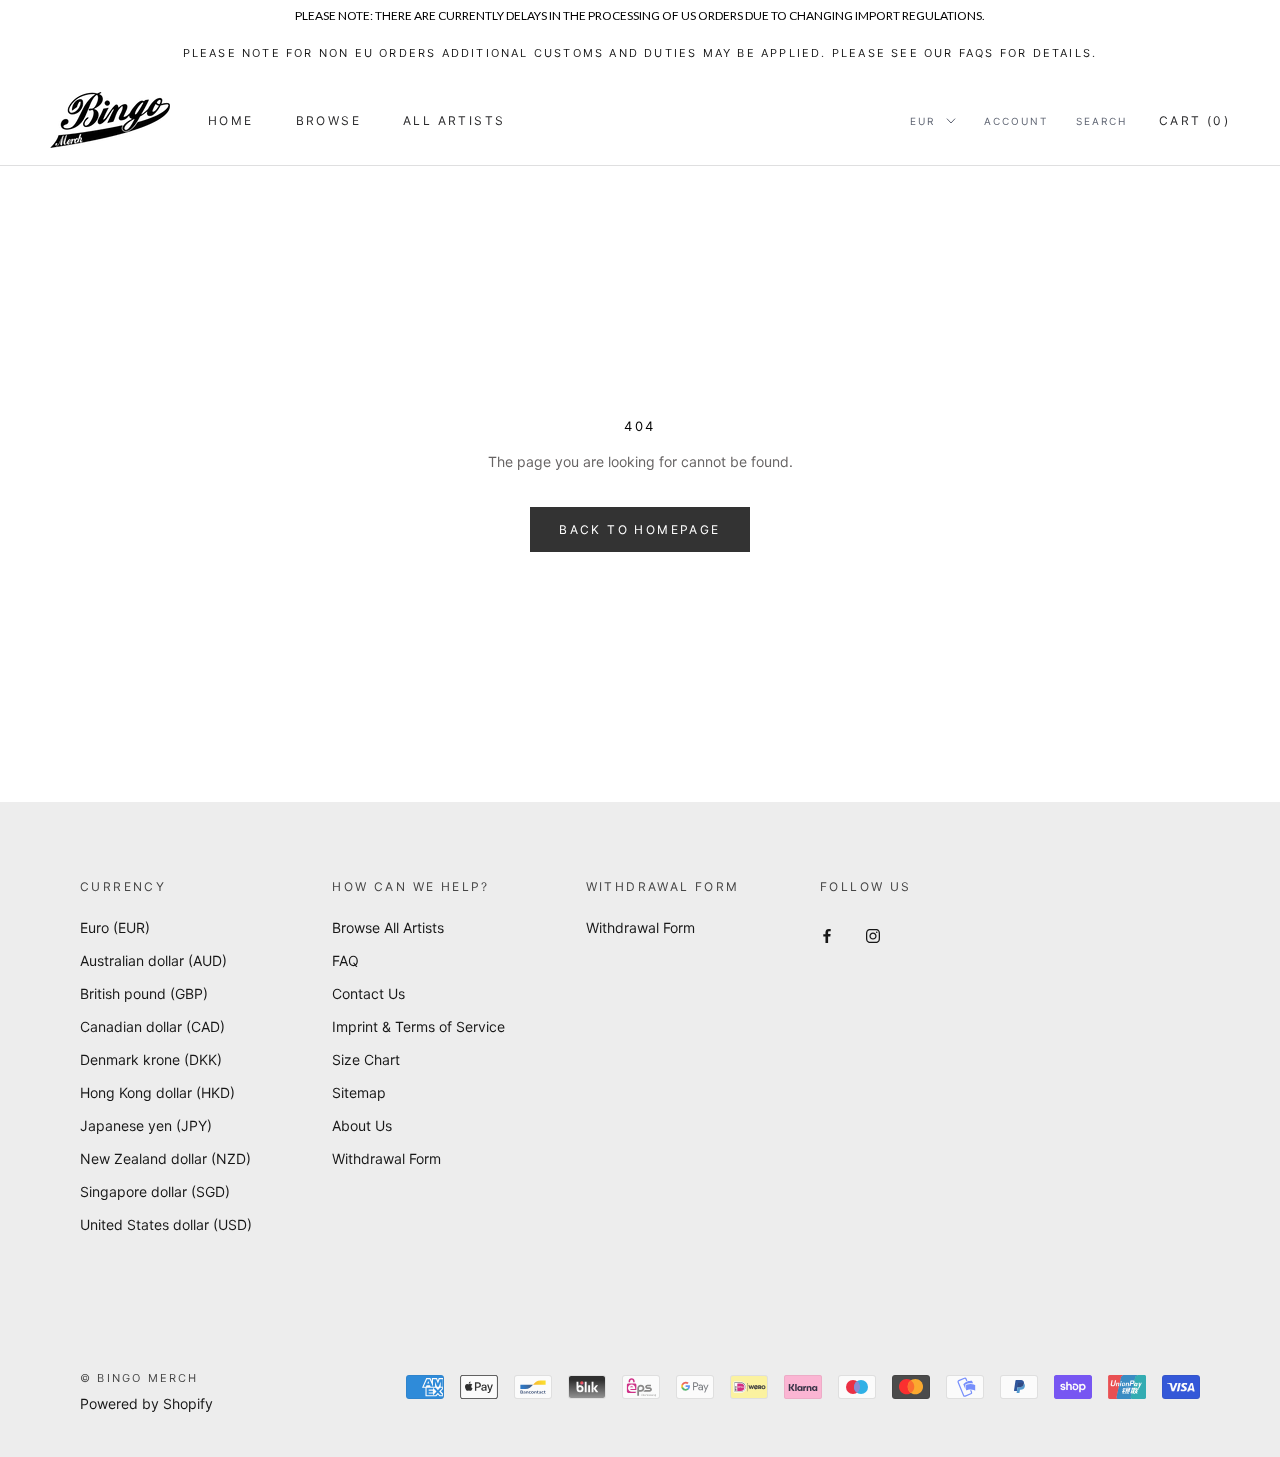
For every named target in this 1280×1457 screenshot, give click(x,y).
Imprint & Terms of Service (418, 1026)
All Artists (454, 120)
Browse (328, 120)
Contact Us (368, 993)
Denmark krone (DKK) (151, 1059)
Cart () (1194, 120)
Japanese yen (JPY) (146, 1125)
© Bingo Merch (139, 1378)
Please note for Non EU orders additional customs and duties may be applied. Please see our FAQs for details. (640, 53)
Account (1016, 121)
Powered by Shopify (146, 1403)
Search (1101, 121)
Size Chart (366, 1059)
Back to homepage (639, 529)
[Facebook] (827, 934)
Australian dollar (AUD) (153, 960)
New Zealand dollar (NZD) (165, 1158)
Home (231, 120)
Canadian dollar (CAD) (152, 1026)
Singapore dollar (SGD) (155, 1191)
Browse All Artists (388, 927)
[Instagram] (873, 934)
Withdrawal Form (386, 1158)
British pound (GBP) (144, 993)
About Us (362, 1125)
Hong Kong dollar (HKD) (157, 1092)
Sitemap (359, 1092)
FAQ (345, 960)
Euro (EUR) (115, 927)
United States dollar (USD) (166, 1224)
